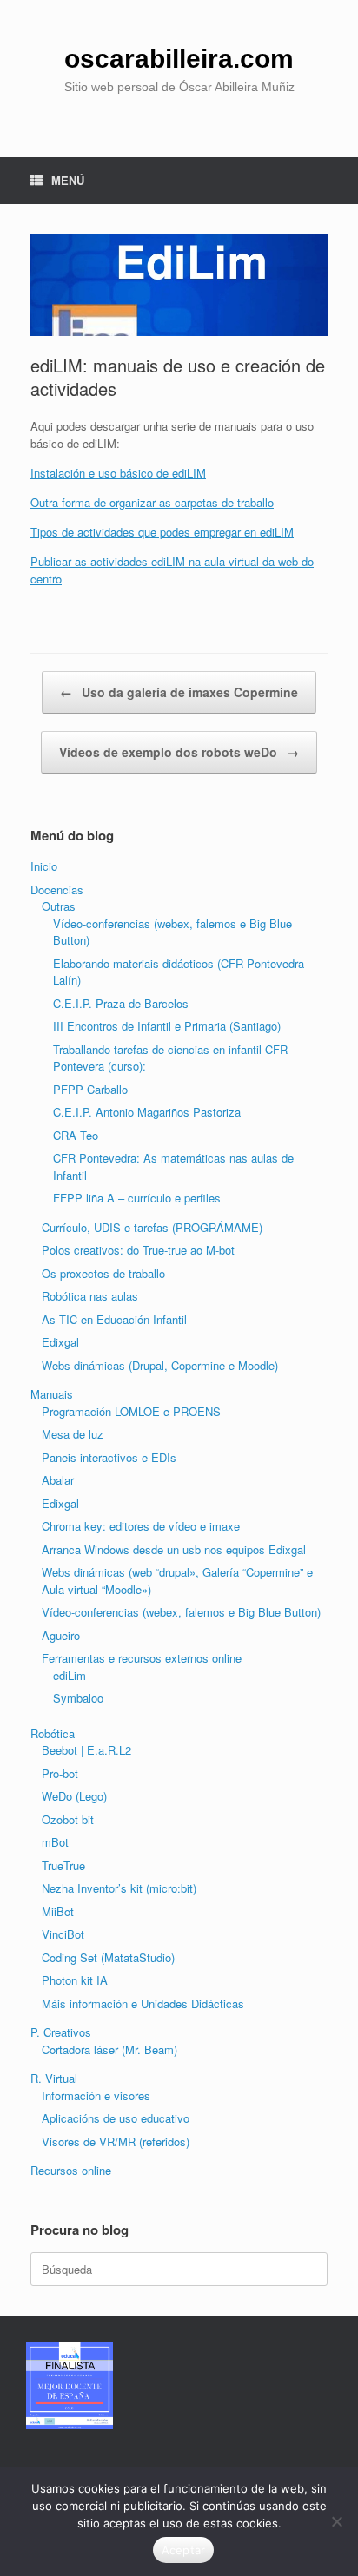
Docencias (57, 889)
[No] (336, 2521)
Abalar (58, 1480)
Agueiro (61, 1635)
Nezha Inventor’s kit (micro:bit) (119, 1888)
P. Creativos (61, 2032)
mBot (55, 1842)
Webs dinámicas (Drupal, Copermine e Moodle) (160, 1365)
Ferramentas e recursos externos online (142, 1658)
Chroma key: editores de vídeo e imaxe (141, 1526)
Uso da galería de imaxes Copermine (179, 692)
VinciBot (63, 1934)
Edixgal (60, 1342)
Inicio (44, 866)
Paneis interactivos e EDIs (109, 1457)
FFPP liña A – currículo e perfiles (137, 1198)
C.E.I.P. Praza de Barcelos (121, 1003)
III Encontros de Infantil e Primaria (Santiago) (167, 1026)
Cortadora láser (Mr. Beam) (109, 2049)
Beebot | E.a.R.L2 (86, 1750)
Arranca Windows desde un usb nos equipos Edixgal (174, 1549)
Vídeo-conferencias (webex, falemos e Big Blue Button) (181, 1612)
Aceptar (184, 2550)
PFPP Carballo (90, 1089)
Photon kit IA (75, 1980)
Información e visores (96, 2095)
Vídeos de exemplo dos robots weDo (179, 752)
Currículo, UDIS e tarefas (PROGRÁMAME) (152, 1227)
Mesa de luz (73, 1434)
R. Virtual (54, 2078)
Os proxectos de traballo (103, 1273)
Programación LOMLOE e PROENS (131, 1411)
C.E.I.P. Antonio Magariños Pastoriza (147, 1112)
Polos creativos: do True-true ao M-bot (138, 1250)
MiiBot (58, 1911)
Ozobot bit (68, 1819)
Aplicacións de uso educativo (116, 2118)
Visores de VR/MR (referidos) (116, 2141)
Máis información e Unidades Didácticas (143, 2003)
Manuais (52, 1394)
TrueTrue (63, 1865)
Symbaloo (78, 1698)
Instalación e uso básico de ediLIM (118, 473)
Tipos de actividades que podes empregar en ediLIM (162, 532)
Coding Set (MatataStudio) (108, 1957)
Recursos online (71, 2170)
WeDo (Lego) (74, 1796)
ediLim (70, 1675)
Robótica (53, 1733)
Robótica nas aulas (90, 1296)
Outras (59, 906)
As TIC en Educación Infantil (114, 1319)
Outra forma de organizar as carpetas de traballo (152, 502)
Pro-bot (60, 1773)
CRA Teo (76, 1135)
